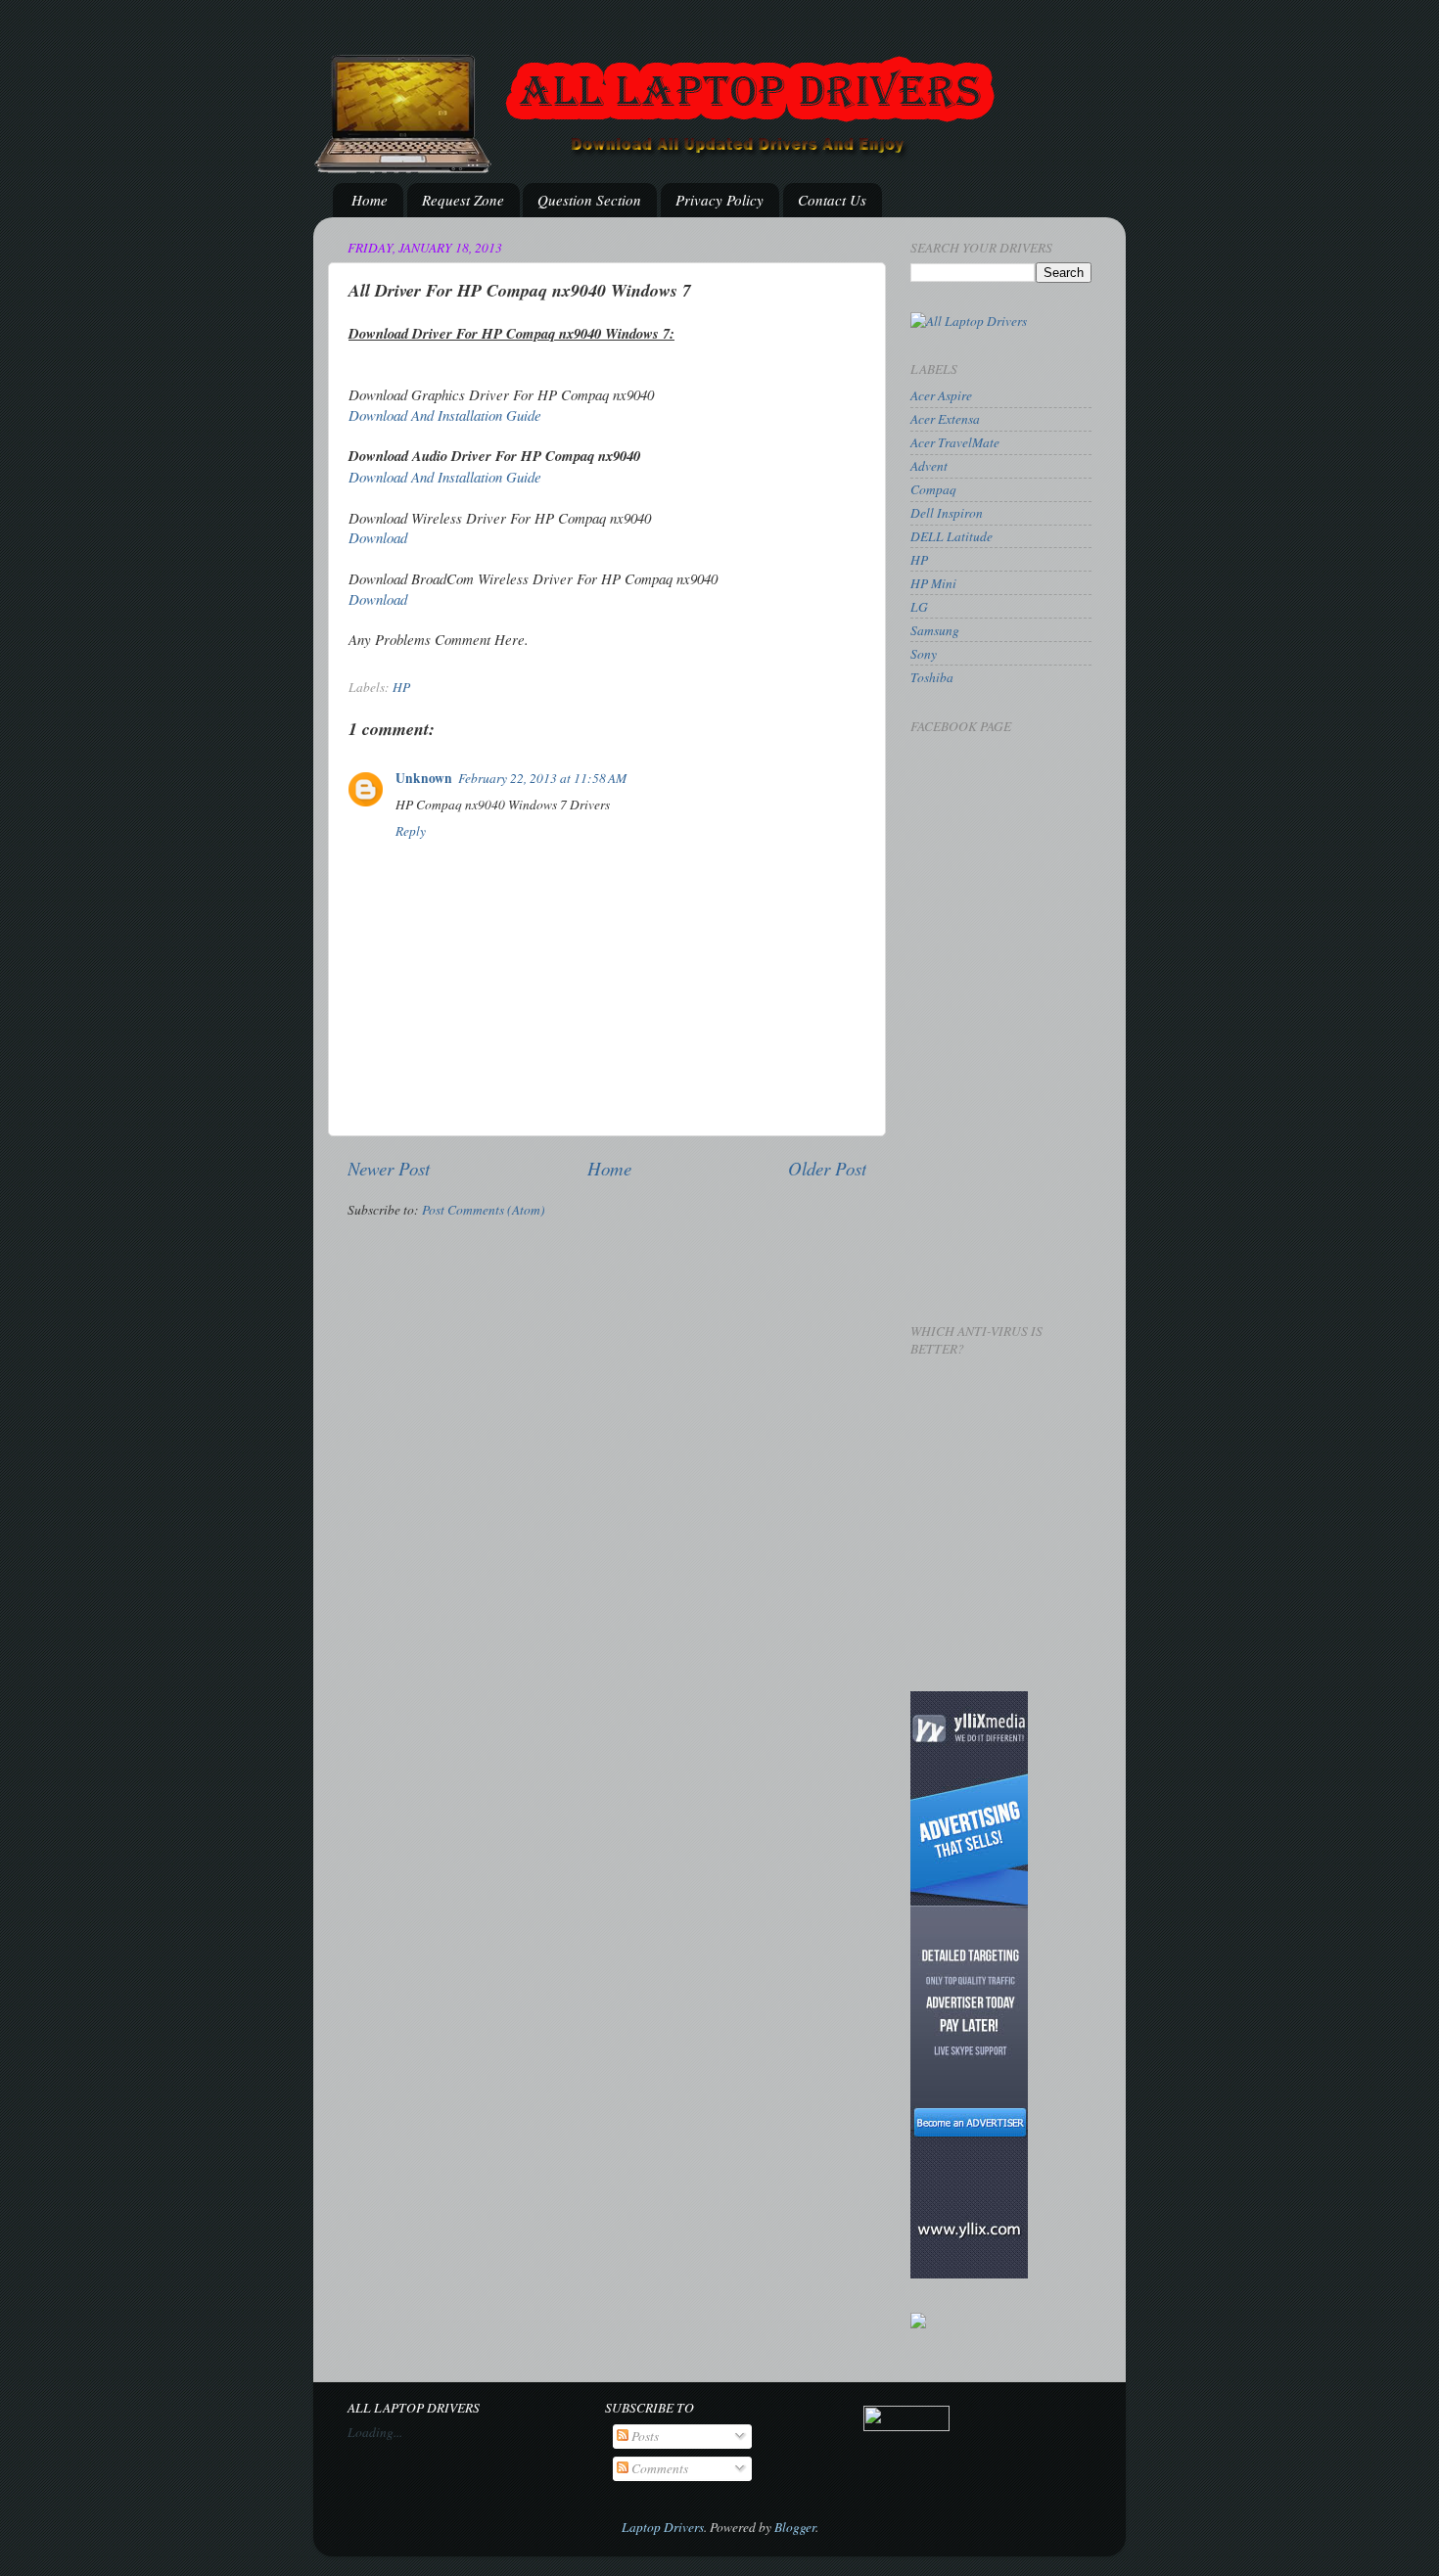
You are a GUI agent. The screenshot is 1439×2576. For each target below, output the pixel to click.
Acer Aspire (941, 395)
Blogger (795, 2527)
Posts (644, 2436)
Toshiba (932, 677)
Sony (924, 654)
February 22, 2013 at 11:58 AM (542, 778)
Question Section (589, 200)
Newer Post (389, 1168)
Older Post (827, 1168)
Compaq (933, 489)
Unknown (424, 778)
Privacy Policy (719, 200)
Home (370, 200)
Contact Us (832, 200)
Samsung (935, 630)
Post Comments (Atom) (484, 1210)
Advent (929, 466)
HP (401, 687)
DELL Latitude (952, 536)
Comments (658, 2468)
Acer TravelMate (955, 442)
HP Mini (933, 583)
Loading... (375, 2432)
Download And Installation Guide (445, 415)
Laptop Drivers (663, 2527)
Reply (411, 831)
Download (378, 537)
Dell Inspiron (947, 513)
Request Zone (463, 200)
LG (919, 607)
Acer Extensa (945, 419)
